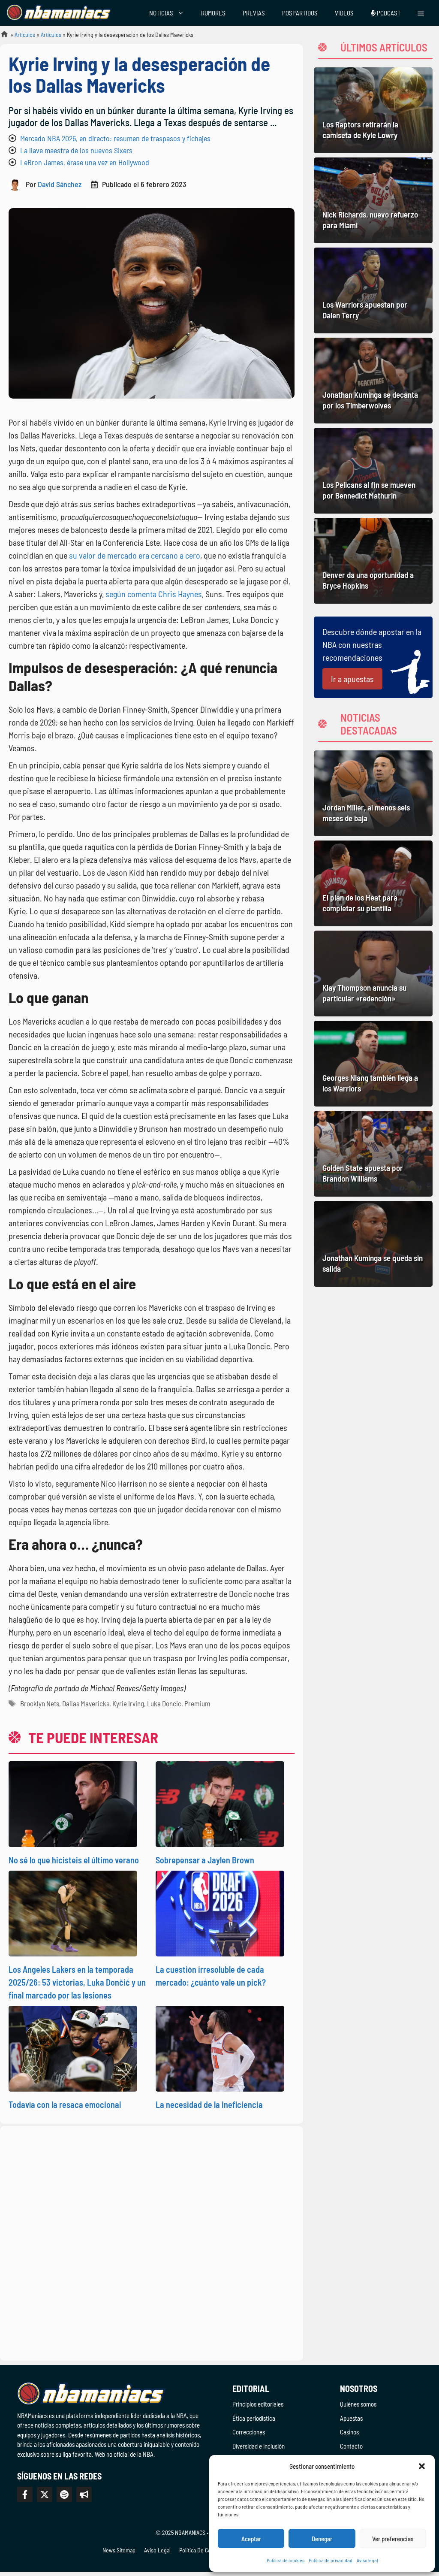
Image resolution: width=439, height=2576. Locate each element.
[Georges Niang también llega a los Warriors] (373, 1064)
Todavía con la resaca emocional (65, 2104)
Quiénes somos (358, 2404)
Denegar (322, 2539)
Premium (197, 1703)
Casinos (349, 2432)
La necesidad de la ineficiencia (209, 2104)
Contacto (351, 2446)
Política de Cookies (201, 2550)
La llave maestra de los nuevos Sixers (76, 150)
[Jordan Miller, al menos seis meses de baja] (373, 793)
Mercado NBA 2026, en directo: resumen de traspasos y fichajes (115, 138)
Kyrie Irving (128, 1703)
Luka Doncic (164, 1703)
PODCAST (388, 13)
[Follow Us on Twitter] (45, 2494)
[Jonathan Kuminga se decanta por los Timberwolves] (373, 381)
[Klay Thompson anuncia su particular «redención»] (373, 974)
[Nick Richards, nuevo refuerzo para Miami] (373, 200)
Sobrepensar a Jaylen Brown (205, 1860)
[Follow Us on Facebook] (25, 2494)
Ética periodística (254, 2418)
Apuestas (351, 2418)
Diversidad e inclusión (259, 2446)
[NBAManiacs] (59, 13)
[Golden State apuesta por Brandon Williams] (373, 1154)
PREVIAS (254, 13)
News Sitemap (119, 2550)
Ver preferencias (393, 2539)
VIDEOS (344, 13)
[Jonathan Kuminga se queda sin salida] (373, 1244)
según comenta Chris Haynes (154, 594)
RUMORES (213, 13)
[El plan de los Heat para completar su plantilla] (373, 883)
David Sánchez (60, 184)
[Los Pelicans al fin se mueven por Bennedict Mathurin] (373, 471)
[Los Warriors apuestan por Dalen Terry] (373, 290)
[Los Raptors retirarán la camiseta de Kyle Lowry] (373, 110)
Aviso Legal (157, 2550)
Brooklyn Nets (40, 1703)
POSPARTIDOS (300, 13)
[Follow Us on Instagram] (64, 2494)
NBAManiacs (1, 37)
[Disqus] (152, 2242)
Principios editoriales (258, 2404)
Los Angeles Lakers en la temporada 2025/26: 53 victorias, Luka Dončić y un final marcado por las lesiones (77, 1982)
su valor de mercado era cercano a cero (135, 555)
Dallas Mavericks (86, 1703)
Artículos (25, 35)
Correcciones (249, 2432)
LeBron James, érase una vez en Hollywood (85, 162)
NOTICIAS (161, 13)
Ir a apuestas (352, 679)
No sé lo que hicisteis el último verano (74, 1860)
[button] (422, 2466)
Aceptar (251, 2539)
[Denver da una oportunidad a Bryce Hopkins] (373, 561)
